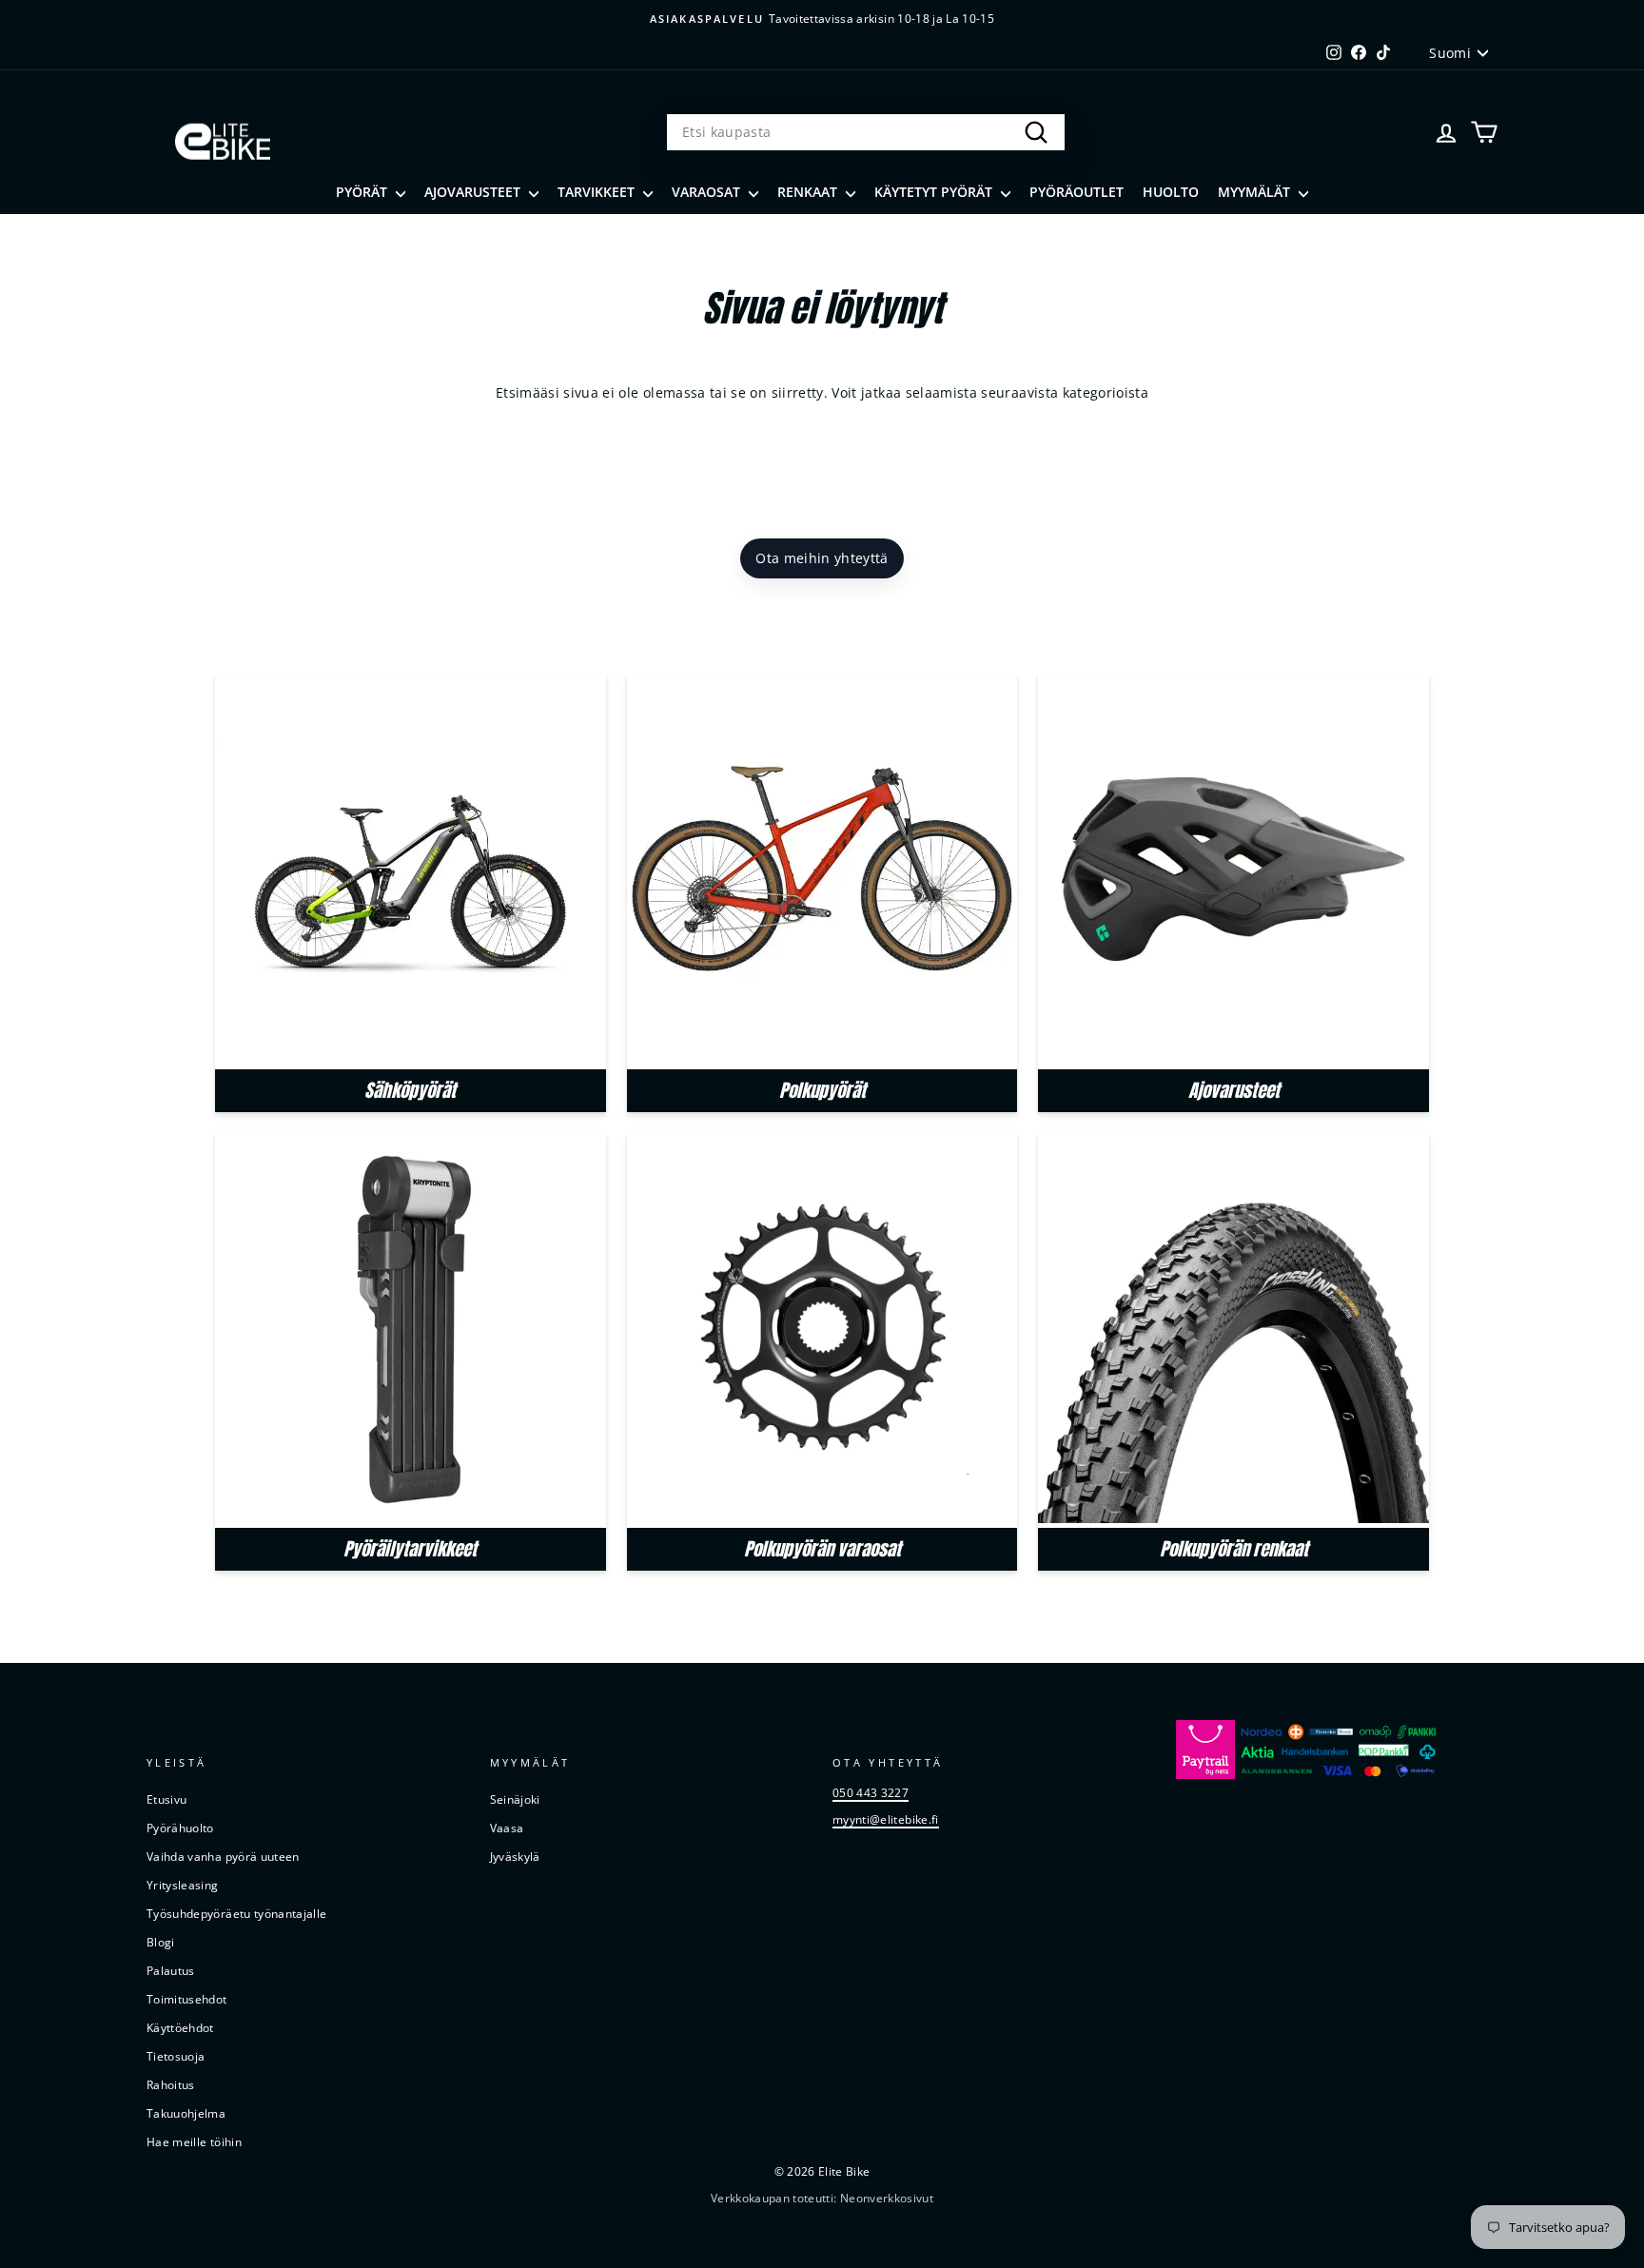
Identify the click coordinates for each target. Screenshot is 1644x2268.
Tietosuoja (176, 2056)
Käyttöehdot (180, 2027)
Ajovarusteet (474, 192)
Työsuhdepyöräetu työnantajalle (237, 1913)
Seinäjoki (515, 1799)
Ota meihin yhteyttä (822, 558)
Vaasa (507, 1828)
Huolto (1171, 192)
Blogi (161, 1942)
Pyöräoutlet (1076, 192)
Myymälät (1256, 192)
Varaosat (708, 192)
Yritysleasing (183, 1885)
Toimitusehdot (187, 1999)
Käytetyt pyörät (935, 192)
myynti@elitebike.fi (886, 1819)
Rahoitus (171, 2084)
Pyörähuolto (180, 1828)
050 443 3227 (871, 1792)
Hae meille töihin (194, 2141)
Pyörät (363, 192)
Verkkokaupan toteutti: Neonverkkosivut (822, 2198)
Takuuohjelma (186, 2113)
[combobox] (866, 132)
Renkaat (809, 192)
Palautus (171, 1970)
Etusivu (166, 1799)
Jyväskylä (515, 1856)
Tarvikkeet (598, 192)
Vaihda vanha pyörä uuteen (223, 1856)
